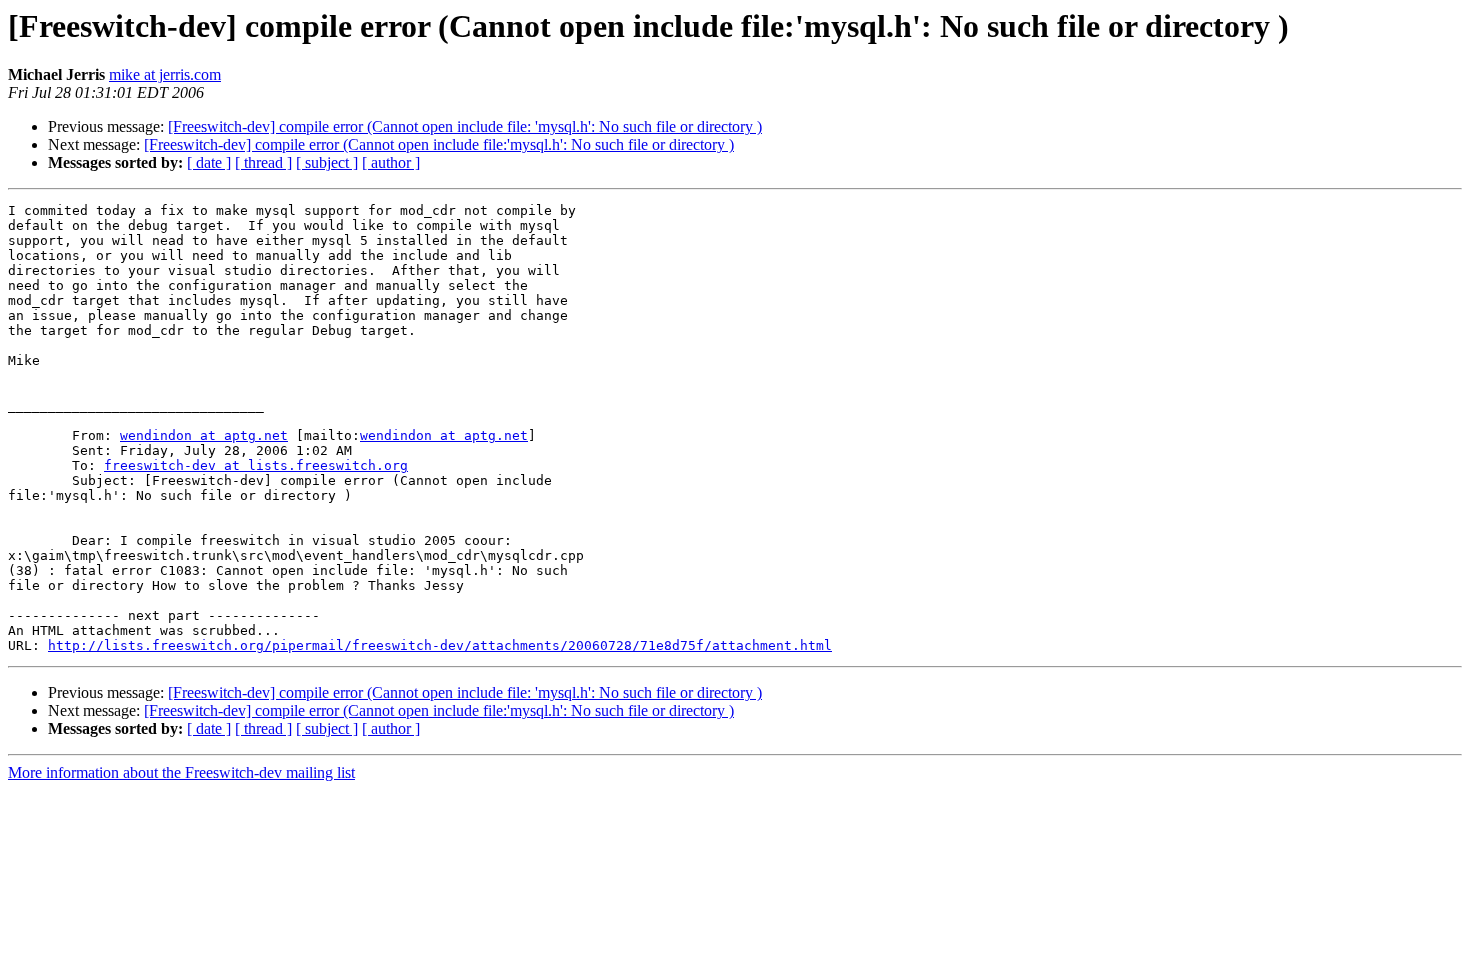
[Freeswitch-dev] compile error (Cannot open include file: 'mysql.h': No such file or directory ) (465, 126)
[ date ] (209, 162)
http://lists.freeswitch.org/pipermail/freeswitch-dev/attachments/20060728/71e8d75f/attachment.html (440, 645)
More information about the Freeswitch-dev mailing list (181, 772)
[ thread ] (263, 162)
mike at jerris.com (165, 74)
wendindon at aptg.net (204, 435)
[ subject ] (327, 162)
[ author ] (391, 162)
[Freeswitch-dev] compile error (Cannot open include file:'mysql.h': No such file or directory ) (439, 144)
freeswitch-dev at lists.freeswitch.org (256, 465)
